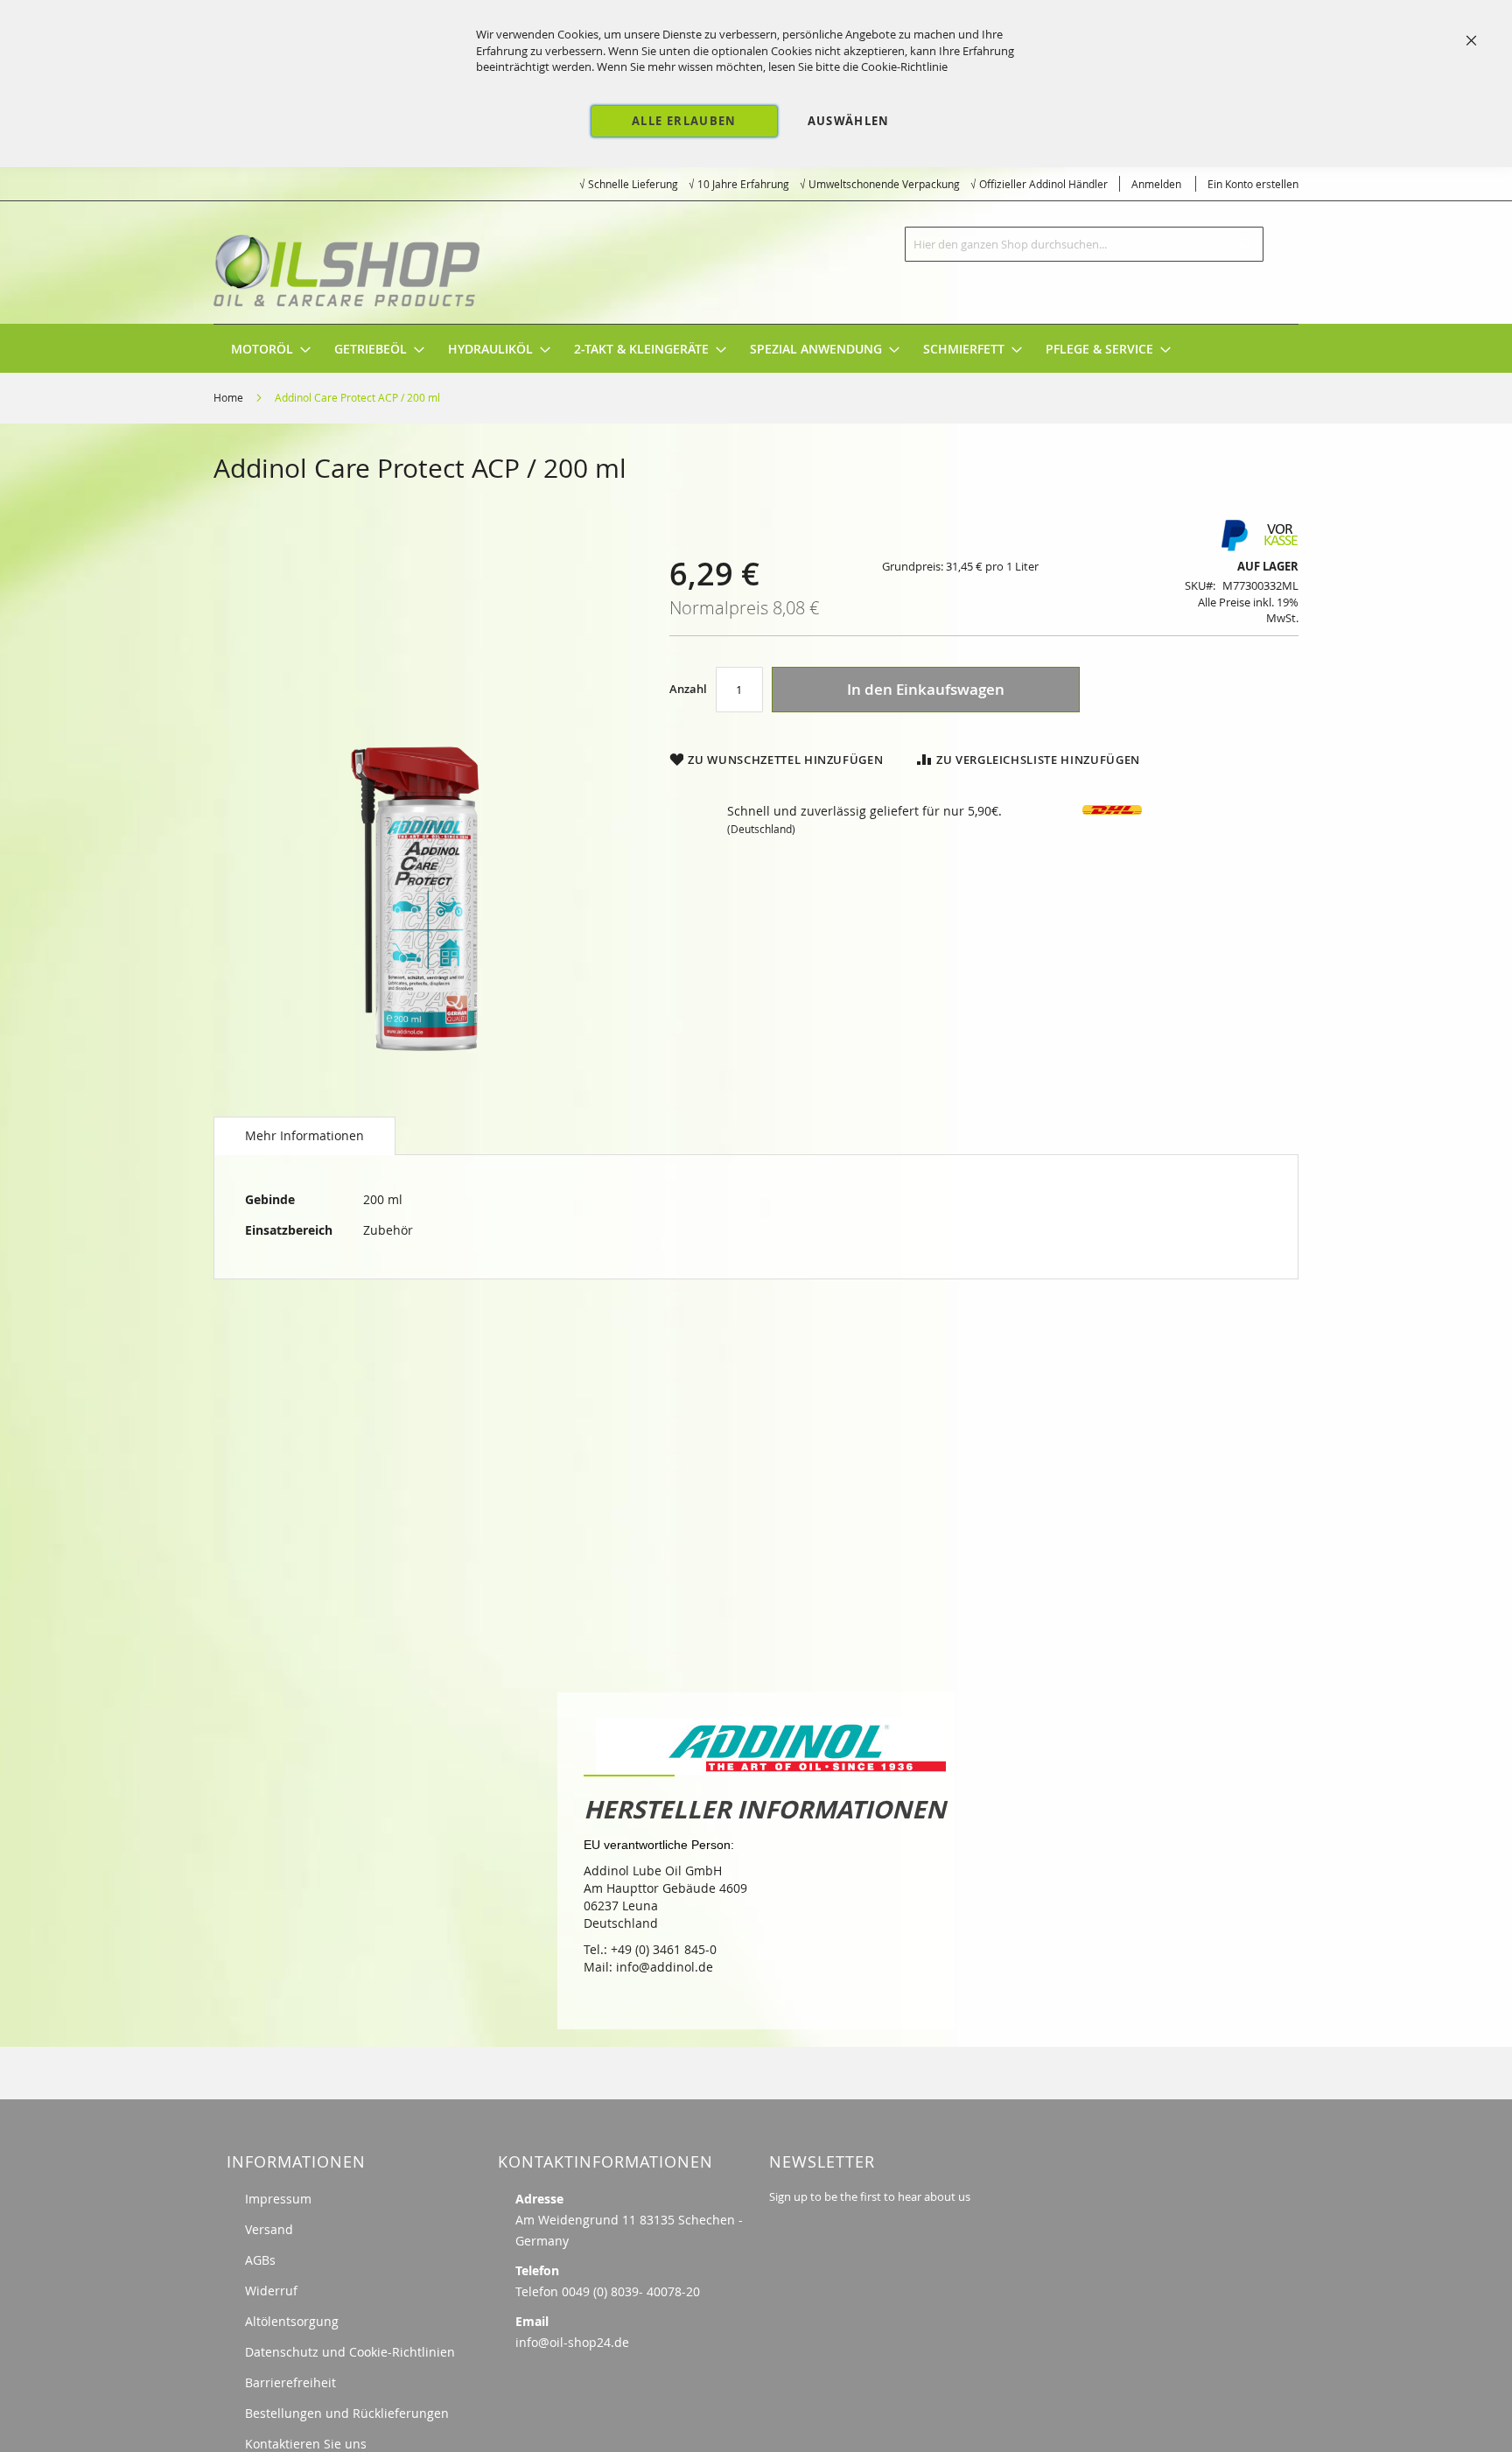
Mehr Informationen (304, 1135)
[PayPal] (1233, 547)
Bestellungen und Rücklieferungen (347, 2413)
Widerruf (271, 2291)
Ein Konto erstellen (1253, 184)
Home (228, 397)
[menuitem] (262, 349)
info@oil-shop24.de (572, 2342)
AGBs (260, 2260)
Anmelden (1156, 184)
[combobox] (1084, 244)
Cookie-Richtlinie (904, 67)
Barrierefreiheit (290, 2382)
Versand (269, 2229)
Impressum (278, 2199)
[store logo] (349, 263)
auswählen (849, 121)
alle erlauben (684, 121)
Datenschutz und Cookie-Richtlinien (350, 2352)
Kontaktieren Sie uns (306, 2444)
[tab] (304, 1136)
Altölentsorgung (292, 2321)
